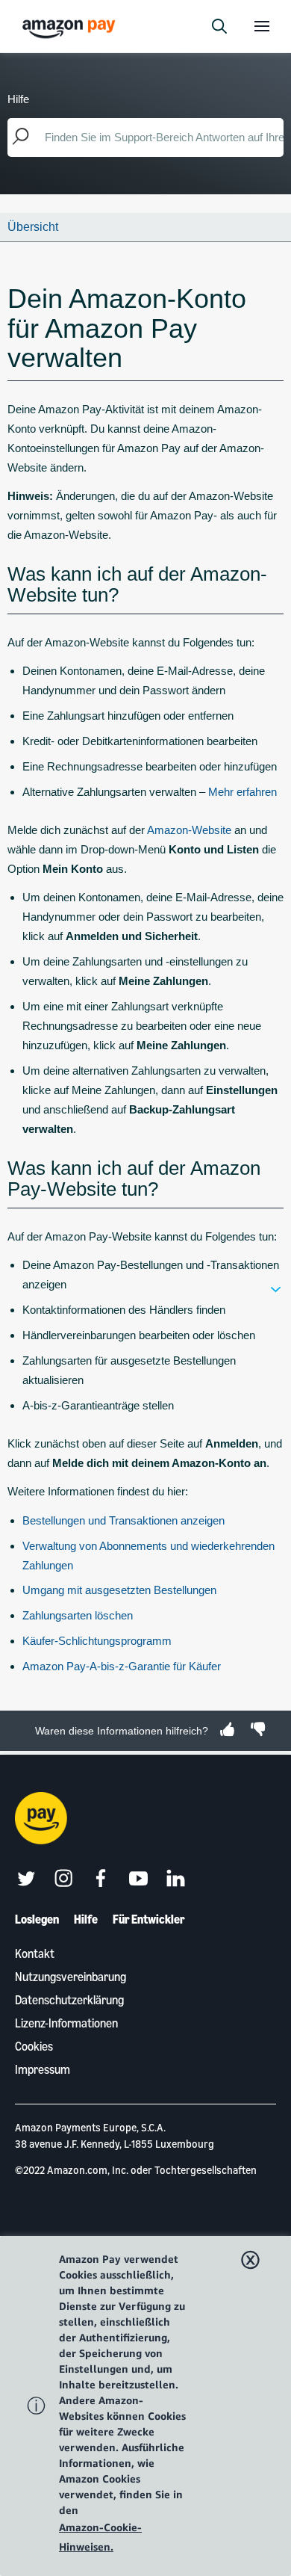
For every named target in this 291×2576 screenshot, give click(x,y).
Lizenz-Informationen (66, 2023)
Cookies (34, 2046)
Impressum (43, 2069)
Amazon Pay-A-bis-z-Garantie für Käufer (122, 1666)
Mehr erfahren (242, 792)
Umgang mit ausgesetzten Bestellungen (119, 1590)
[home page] (71, 28)
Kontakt (35, 1953)
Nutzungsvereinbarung (71, 1977)
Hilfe (86, 1919)
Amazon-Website (189, 830)
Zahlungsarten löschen (78, 1615)
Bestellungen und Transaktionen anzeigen (123, 1520)
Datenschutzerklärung (69, 2000)
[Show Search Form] (219, 26)
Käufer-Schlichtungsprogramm (97, 1641)
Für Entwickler (149, 1919)
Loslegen (37, 1919)
